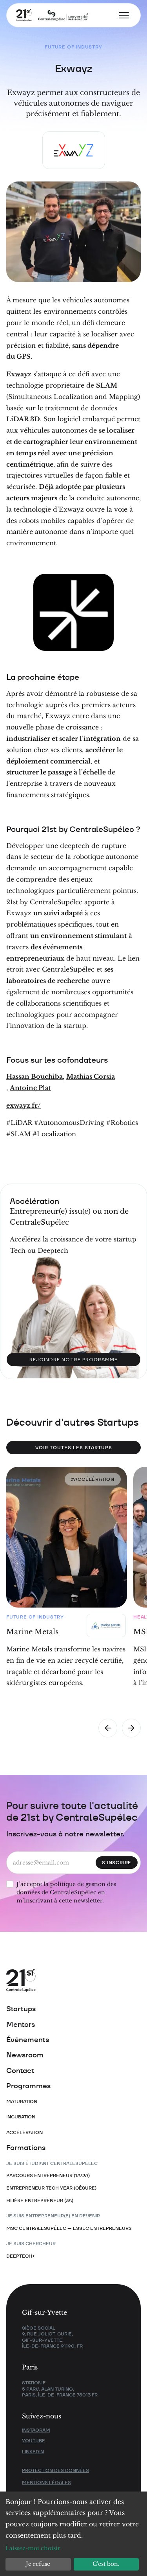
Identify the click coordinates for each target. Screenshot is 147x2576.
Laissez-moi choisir (33, 2548)
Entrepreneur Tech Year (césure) (51, 2188)
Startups (21, 2009)
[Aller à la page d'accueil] (65, 1981)
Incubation (21, 2117)
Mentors (21, 2024)
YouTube (34, 2440)
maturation (22, 2101)
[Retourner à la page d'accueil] (47, 15)
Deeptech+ (21, 2256)
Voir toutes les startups (74, 1447)
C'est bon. (106, 2564)
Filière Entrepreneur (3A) (40, 2200)
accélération (24, 2132)
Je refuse (38, 2564)
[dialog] (73, 2534)
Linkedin (33, 2451)
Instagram (36, 2430)
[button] (121, 15)
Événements (28, 2040)
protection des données (55, 2470)
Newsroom (25, 2055)
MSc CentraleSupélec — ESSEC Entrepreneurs (69, 2228)
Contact (20, 2070)
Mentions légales (46, 2482)
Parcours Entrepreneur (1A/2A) (48, 2175)
